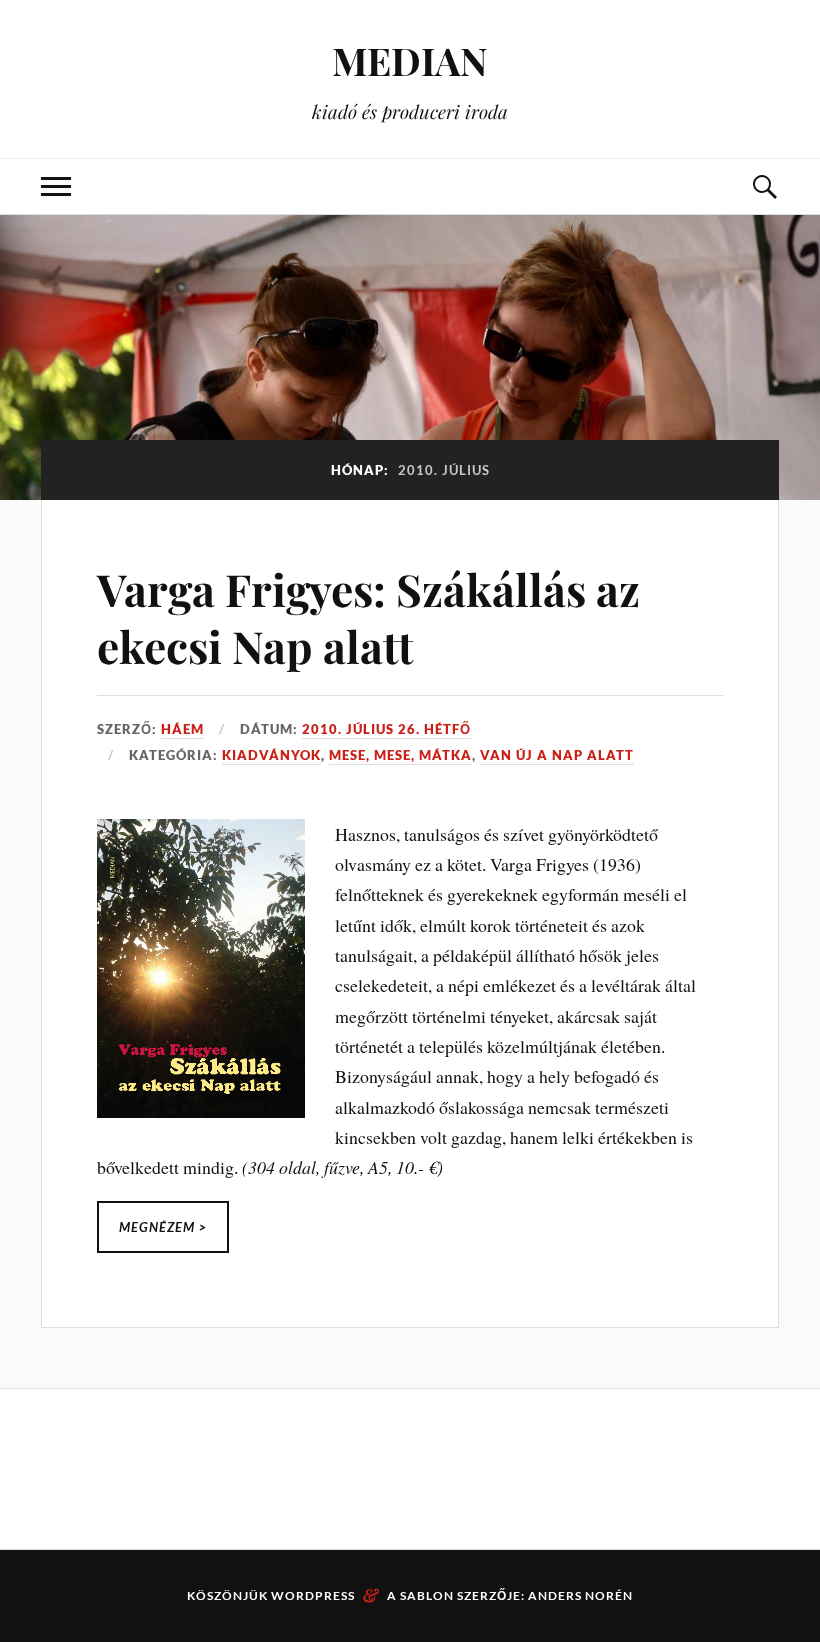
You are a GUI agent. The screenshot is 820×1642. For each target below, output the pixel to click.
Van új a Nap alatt (557, 755)
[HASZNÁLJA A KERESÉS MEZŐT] (764, 186)
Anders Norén (580, 1595)
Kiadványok (271, 755)
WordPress (313, 1595)
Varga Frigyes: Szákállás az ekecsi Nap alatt (368, 617)
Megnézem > (163, 1227)
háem (182, 729)
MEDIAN (410, 60)
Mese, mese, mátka (400, 755)
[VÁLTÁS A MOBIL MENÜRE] (56, 186)
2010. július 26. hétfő (386, 729)
